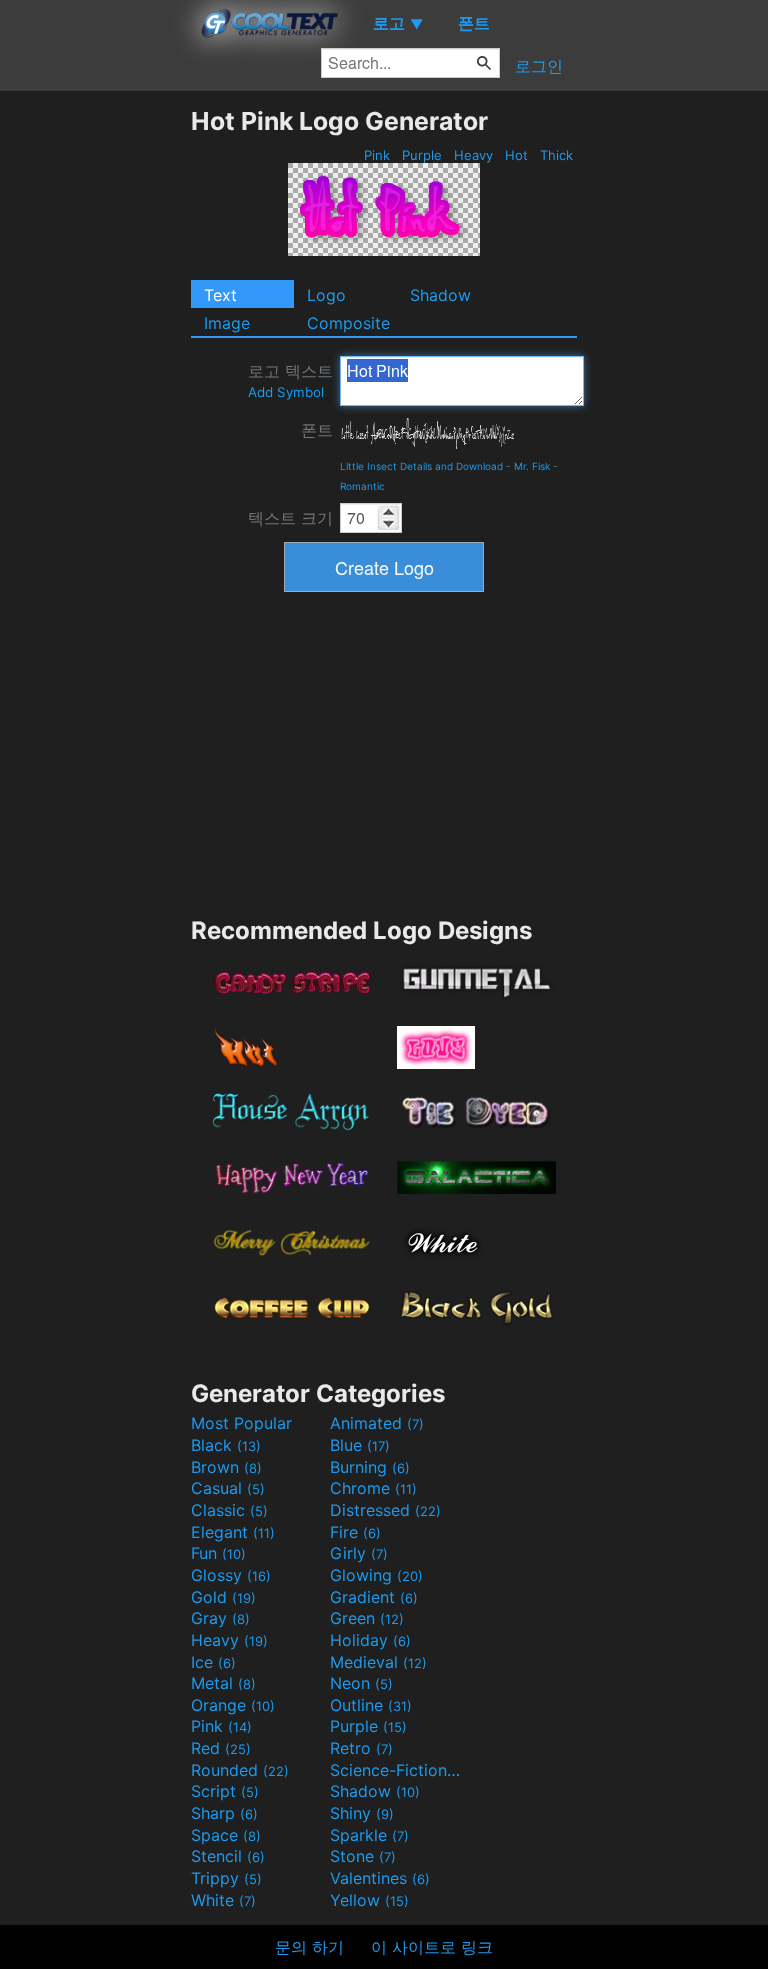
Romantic (362, 486)
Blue (360, 1445)
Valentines (380, 1878)
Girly (359, 1553)
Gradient (374, 1597)
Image (227, 323)
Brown (226, 1467)
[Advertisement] (95, 406)
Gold (223, 1597)
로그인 (539, 66)
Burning (370, 1467)
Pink (377, 155)
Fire (355, 1532)
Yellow (369, 1900)
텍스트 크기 (290, 518)
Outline (371, 1705)
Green (367, 1618)
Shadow (440, 295)
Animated (377, 1423)
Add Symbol (286, 392)
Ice (213, 1662)
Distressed (385, 1510)
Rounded (240, 1770)
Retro (361, 1748)
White (223, 1900)
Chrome (373, 1488)
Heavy (473, 155)
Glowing (376, 1575)
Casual (228, 1488)
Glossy (231, 1575)
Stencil (228, 1856)
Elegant (233, 1532)
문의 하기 (309, 1947)
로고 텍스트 (290, 380)
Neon (361, 1683)
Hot (516, 155)
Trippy (226, 1878)
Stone (363, 1856)
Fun (218, 1553)
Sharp (224, 1813)
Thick (556, 155)
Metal (223, 1683)
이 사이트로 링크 (432, 1947)
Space (226, 1835)
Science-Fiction (397, 1770)
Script (225, 1791)
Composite (348, 323)
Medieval (378, 1662)
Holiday (370, 1640)
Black (226, 1445)
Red (221, 1748)
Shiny (362, 1813)
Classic (229, 1510)
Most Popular (241, 1423)
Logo (326, 295)
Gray (220, 1618)
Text (220, 295)
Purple (422, 155)
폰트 (317, 430)
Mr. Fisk (532, 466)
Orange (233, 1705)
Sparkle (369, 1835)
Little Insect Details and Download (421, 466)
